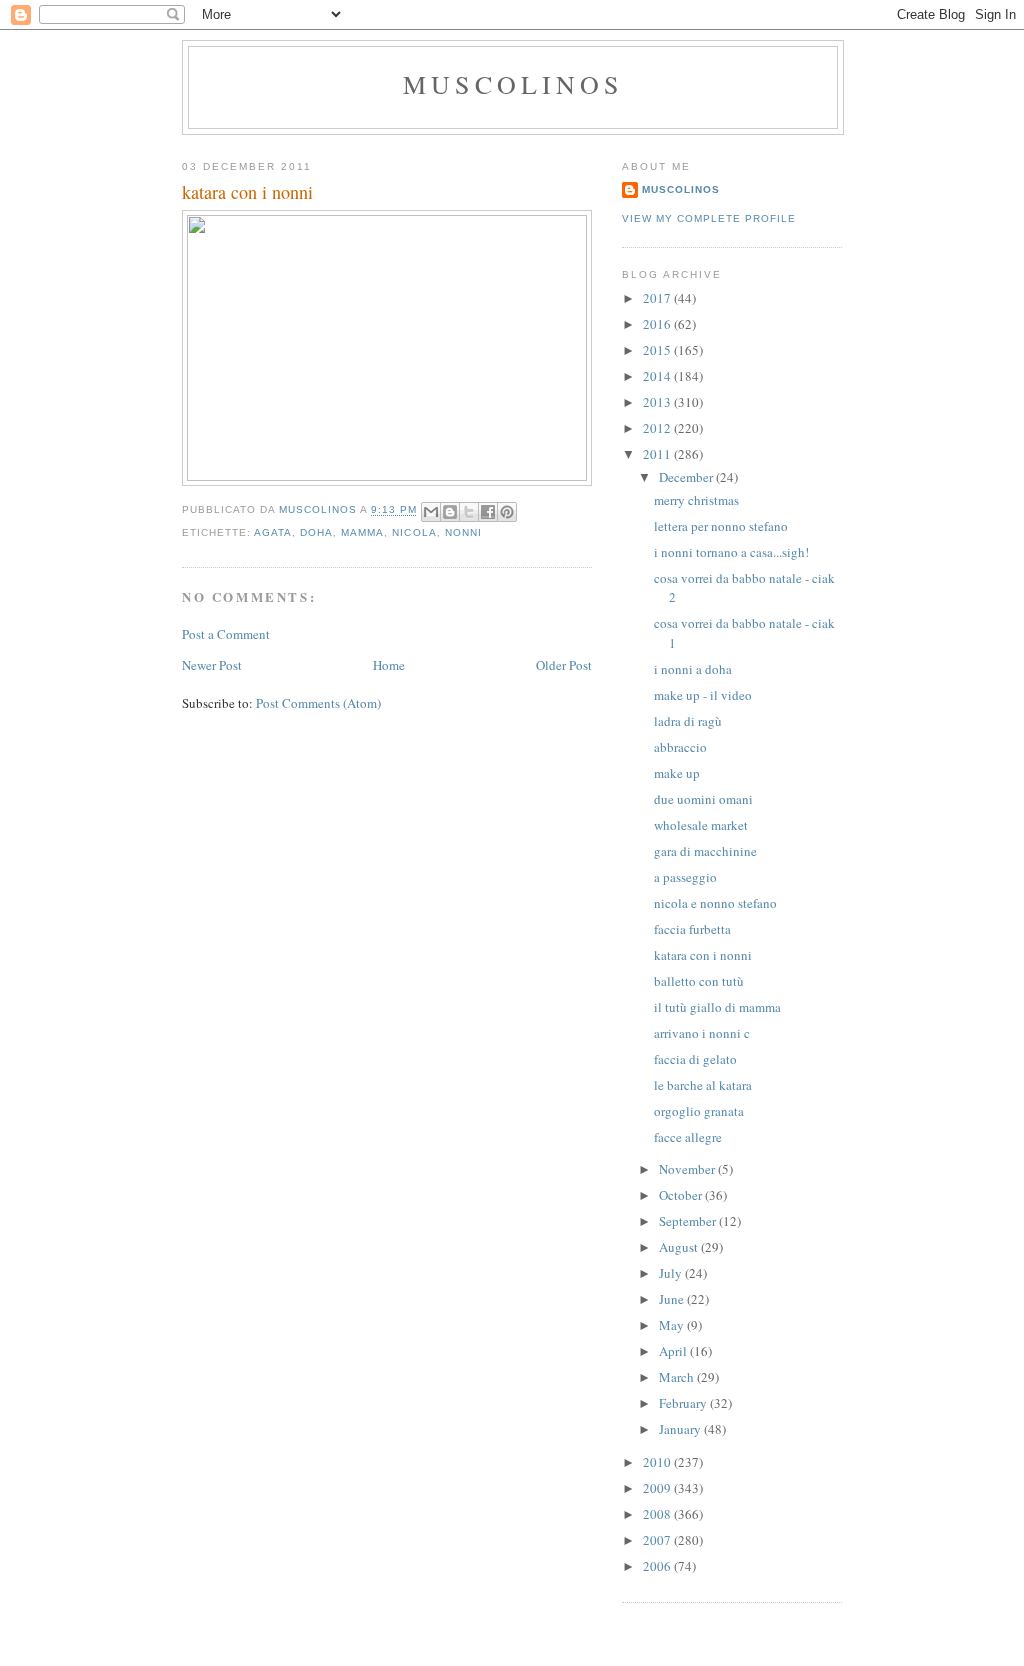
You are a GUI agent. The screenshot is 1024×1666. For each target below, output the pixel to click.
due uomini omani (703, 799)
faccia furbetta (692, 929)
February (684, 1403)
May (673, 1325)
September (689, 1221)
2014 (658, 376)
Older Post (564, 665)
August (680, 1247)
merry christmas (696, 500)
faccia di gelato (695, 1059)
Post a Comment (226, 634)
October (682, 1195)
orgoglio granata (699, 1111)
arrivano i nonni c (702, 1033)
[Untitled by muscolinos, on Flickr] (387, 476)
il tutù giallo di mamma (717, 1007)
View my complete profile (709, 218)
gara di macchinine (705, 851)
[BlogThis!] (450, 512)
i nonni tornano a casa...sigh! (731, 552)
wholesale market (701, 825)
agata (273, 532)
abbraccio (680, 747)
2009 (658, 1488)
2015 (658, 350)
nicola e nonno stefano (715, 903)
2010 (658, 1462)
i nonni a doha (693, 669)
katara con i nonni (703, 955)
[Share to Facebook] (488, 512)
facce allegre (688, 1137)
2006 (658, 1566)
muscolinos (513, 84)
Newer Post (212, 665)
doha (316, 532)
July (672, 1273)
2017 (658, 298)
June (673, 1299)
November (688, 1169)
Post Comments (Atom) (318, 703)
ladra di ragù (688, 721)
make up (677, 773)
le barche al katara (703, 1085)
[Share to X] (469, 512)
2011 (658, 454)
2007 (658, 1540)
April (674, 1351)
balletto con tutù (699, 981)
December (687, 477)
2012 (658, 428)
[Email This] (431, 512)
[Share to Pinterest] (507, 512)
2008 (658, 1514)
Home (389, 665)
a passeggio (685, 877)
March (678, 1377)
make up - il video (703, 695)
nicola (414, 532)
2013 (658, 402)
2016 (658, 324)
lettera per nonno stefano (721, 526)
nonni (463, 532)
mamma (362, 532)
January (681, 1429)
